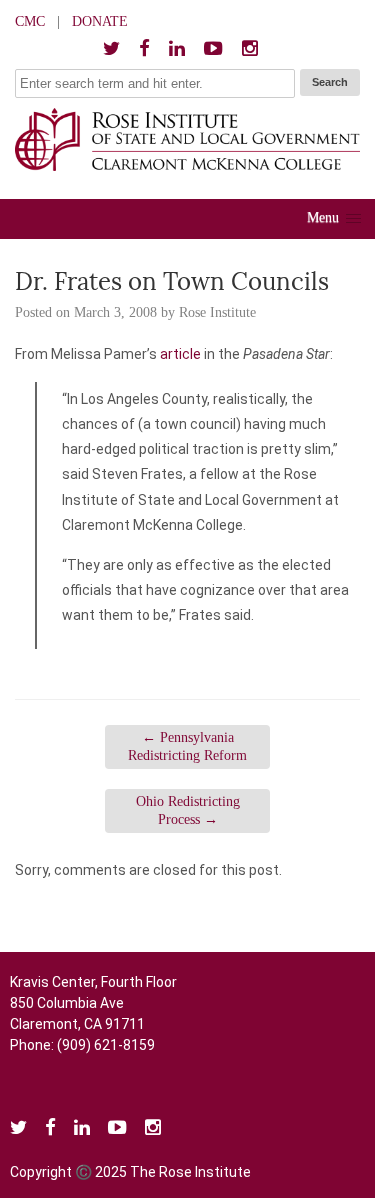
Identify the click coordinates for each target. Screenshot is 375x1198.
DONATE (100, 21)
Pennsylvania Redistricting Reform (187, 746)
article (180, 354)
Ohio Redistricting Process (188, 810)
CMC (30, 21)
